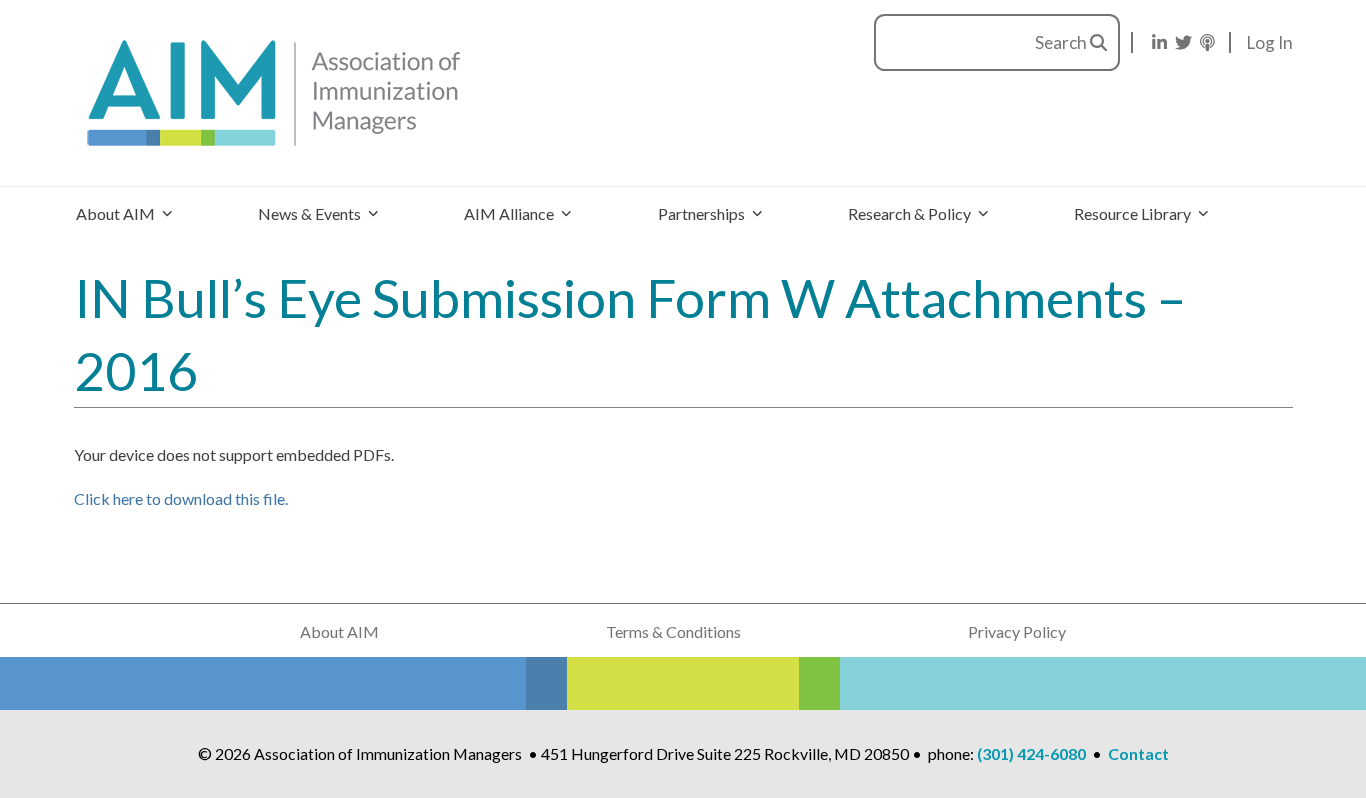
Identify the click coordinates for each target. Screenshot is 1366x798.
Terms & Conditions (673, 631)
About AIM (339, 631)
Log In (1270, 42)
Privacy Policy (1017, 631)
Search (1062, 42)
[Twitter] (1183, 42)
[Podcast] (1207, 42)
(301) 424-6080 (1031, 753)
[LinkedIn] (1159, 42)
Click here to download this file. (181, 498)
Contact (1138, 753)
